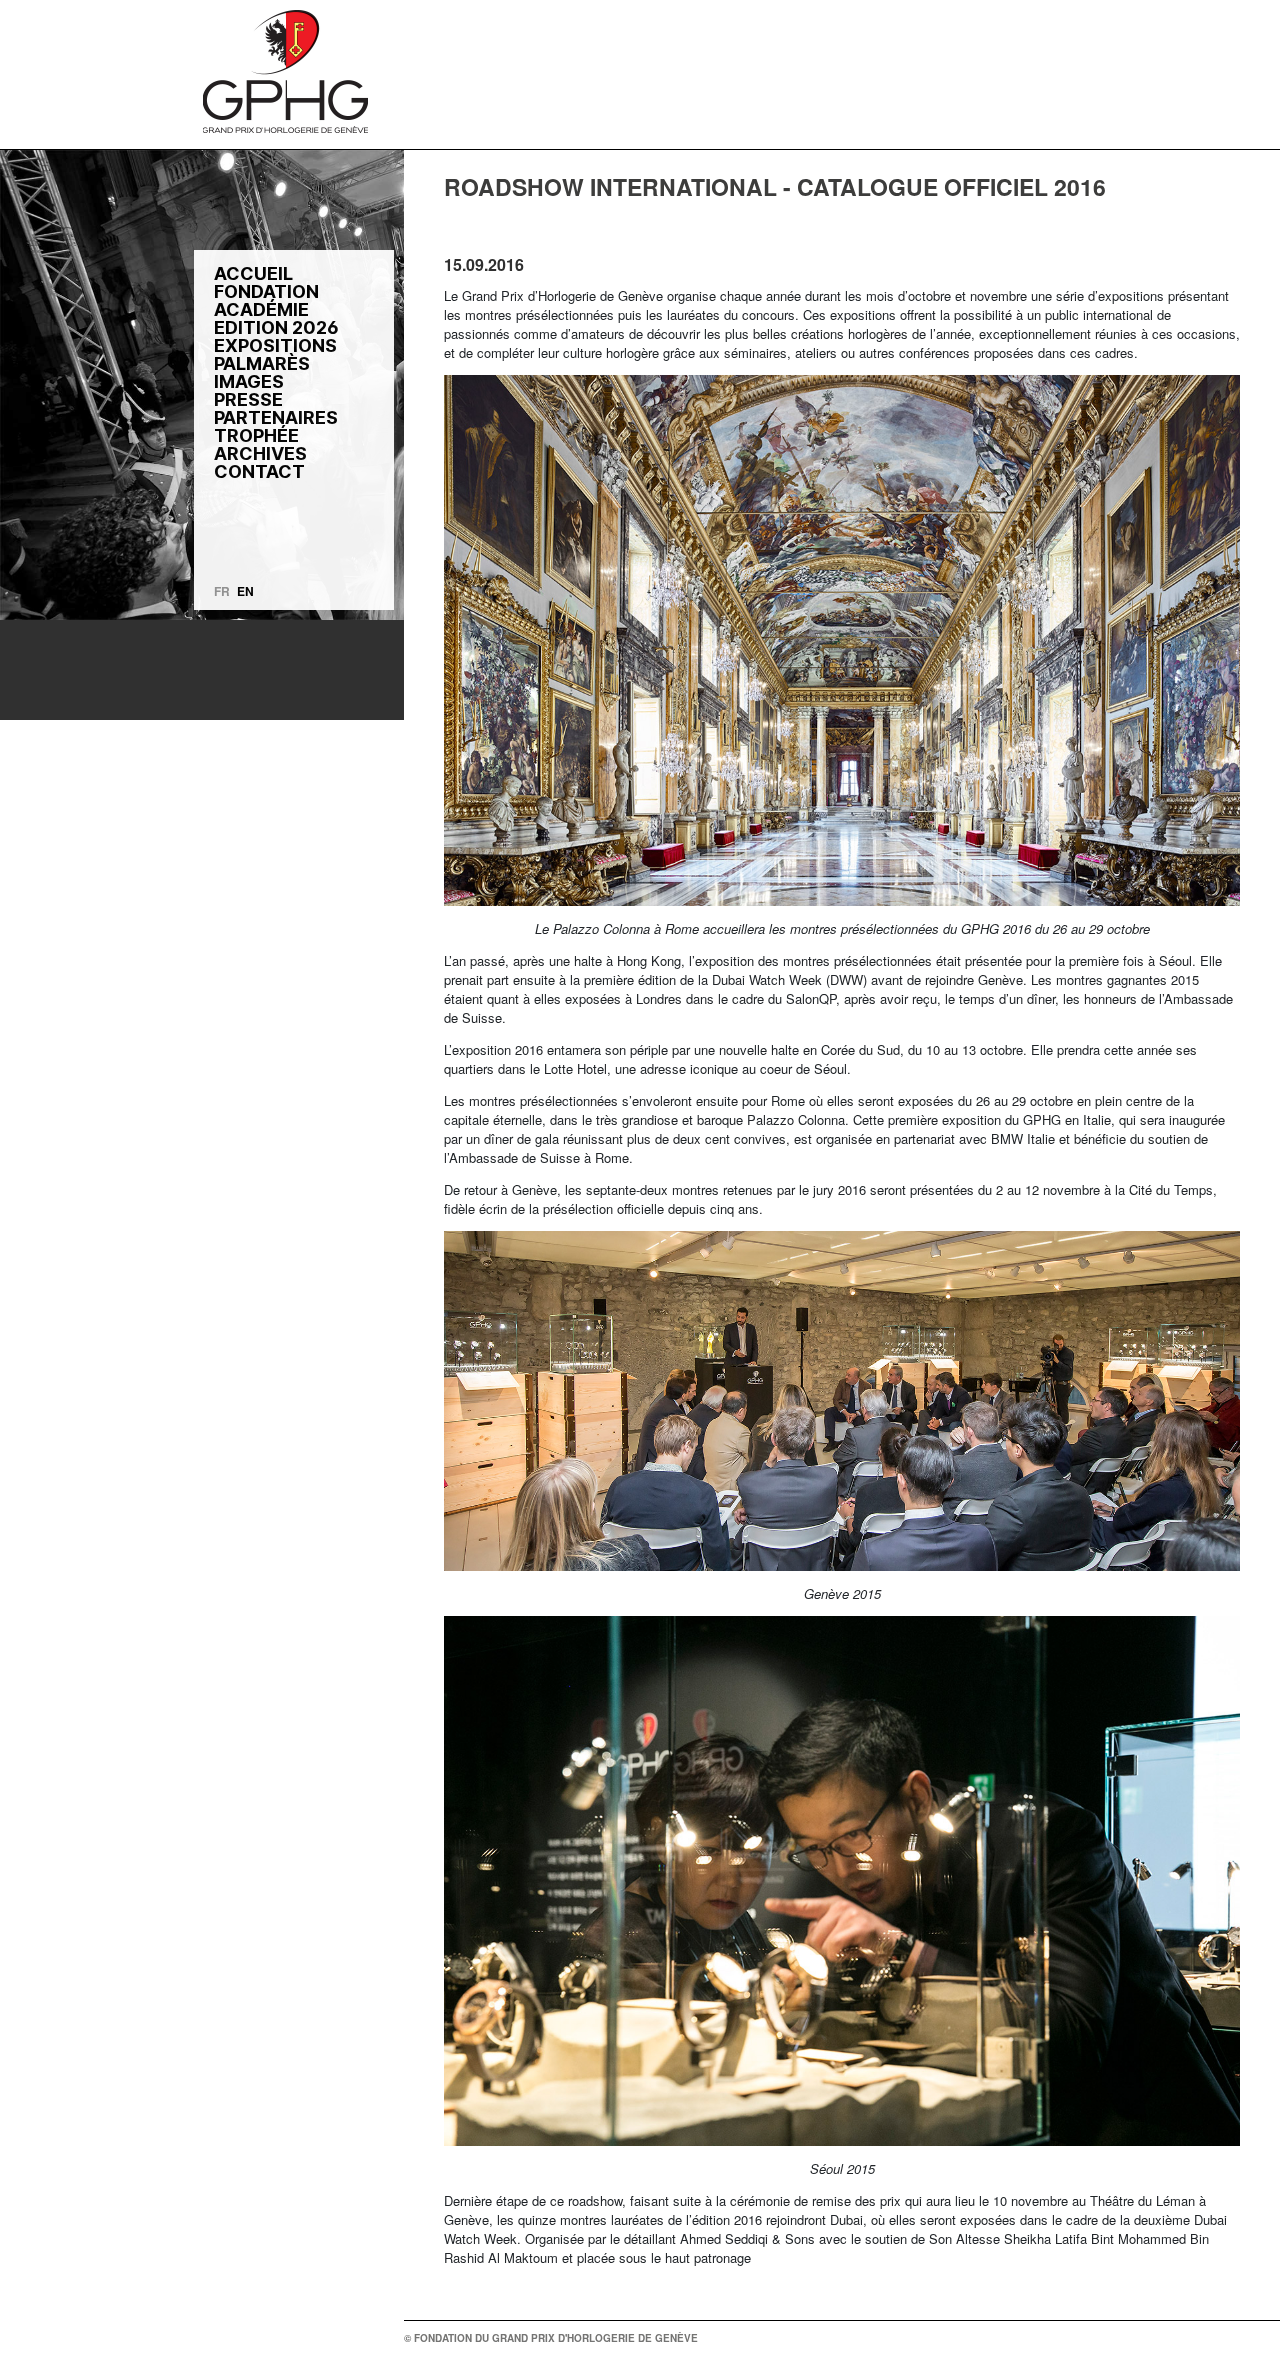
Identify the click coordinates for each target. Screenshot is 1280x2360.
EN (245, 591)
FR (222, 591)
